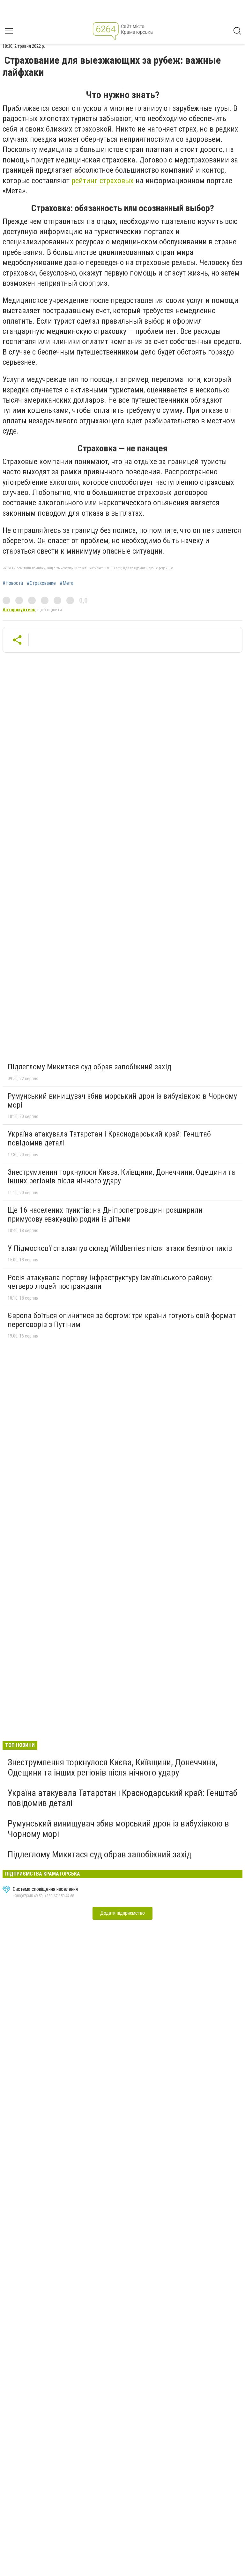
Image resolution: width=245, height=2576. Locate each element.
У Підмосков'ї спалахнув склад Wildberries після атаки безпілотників (120, 1248)
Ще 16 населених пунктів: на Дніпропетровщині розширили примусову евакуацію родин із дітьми (105, 1215)
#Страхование (41, 583)
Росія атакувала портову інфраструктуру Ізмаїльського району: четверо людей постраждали (110, 1282)
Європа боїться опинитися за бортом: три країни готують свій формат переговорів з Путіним (122, 1320)
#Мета (67, 583)
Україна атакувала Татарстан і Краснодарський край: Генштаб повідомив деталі (109, 1138)
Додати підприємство (122, 1913)
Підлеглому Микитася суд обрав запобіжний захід (89, 1067)
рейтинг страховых (103, 181)
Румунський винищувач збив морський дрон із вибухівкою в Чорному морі (122, 1101)
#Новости (13, 583)
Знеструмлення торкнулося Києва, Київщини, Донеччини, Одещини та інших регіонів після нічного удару (121, 1177)
